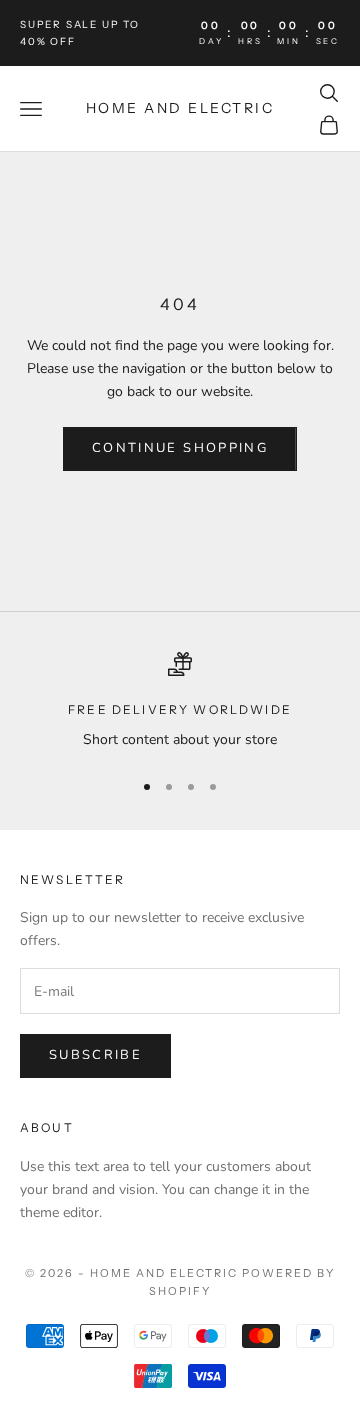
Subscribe (95, 1055)
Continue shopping (180, 448)
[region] (180, 701)
